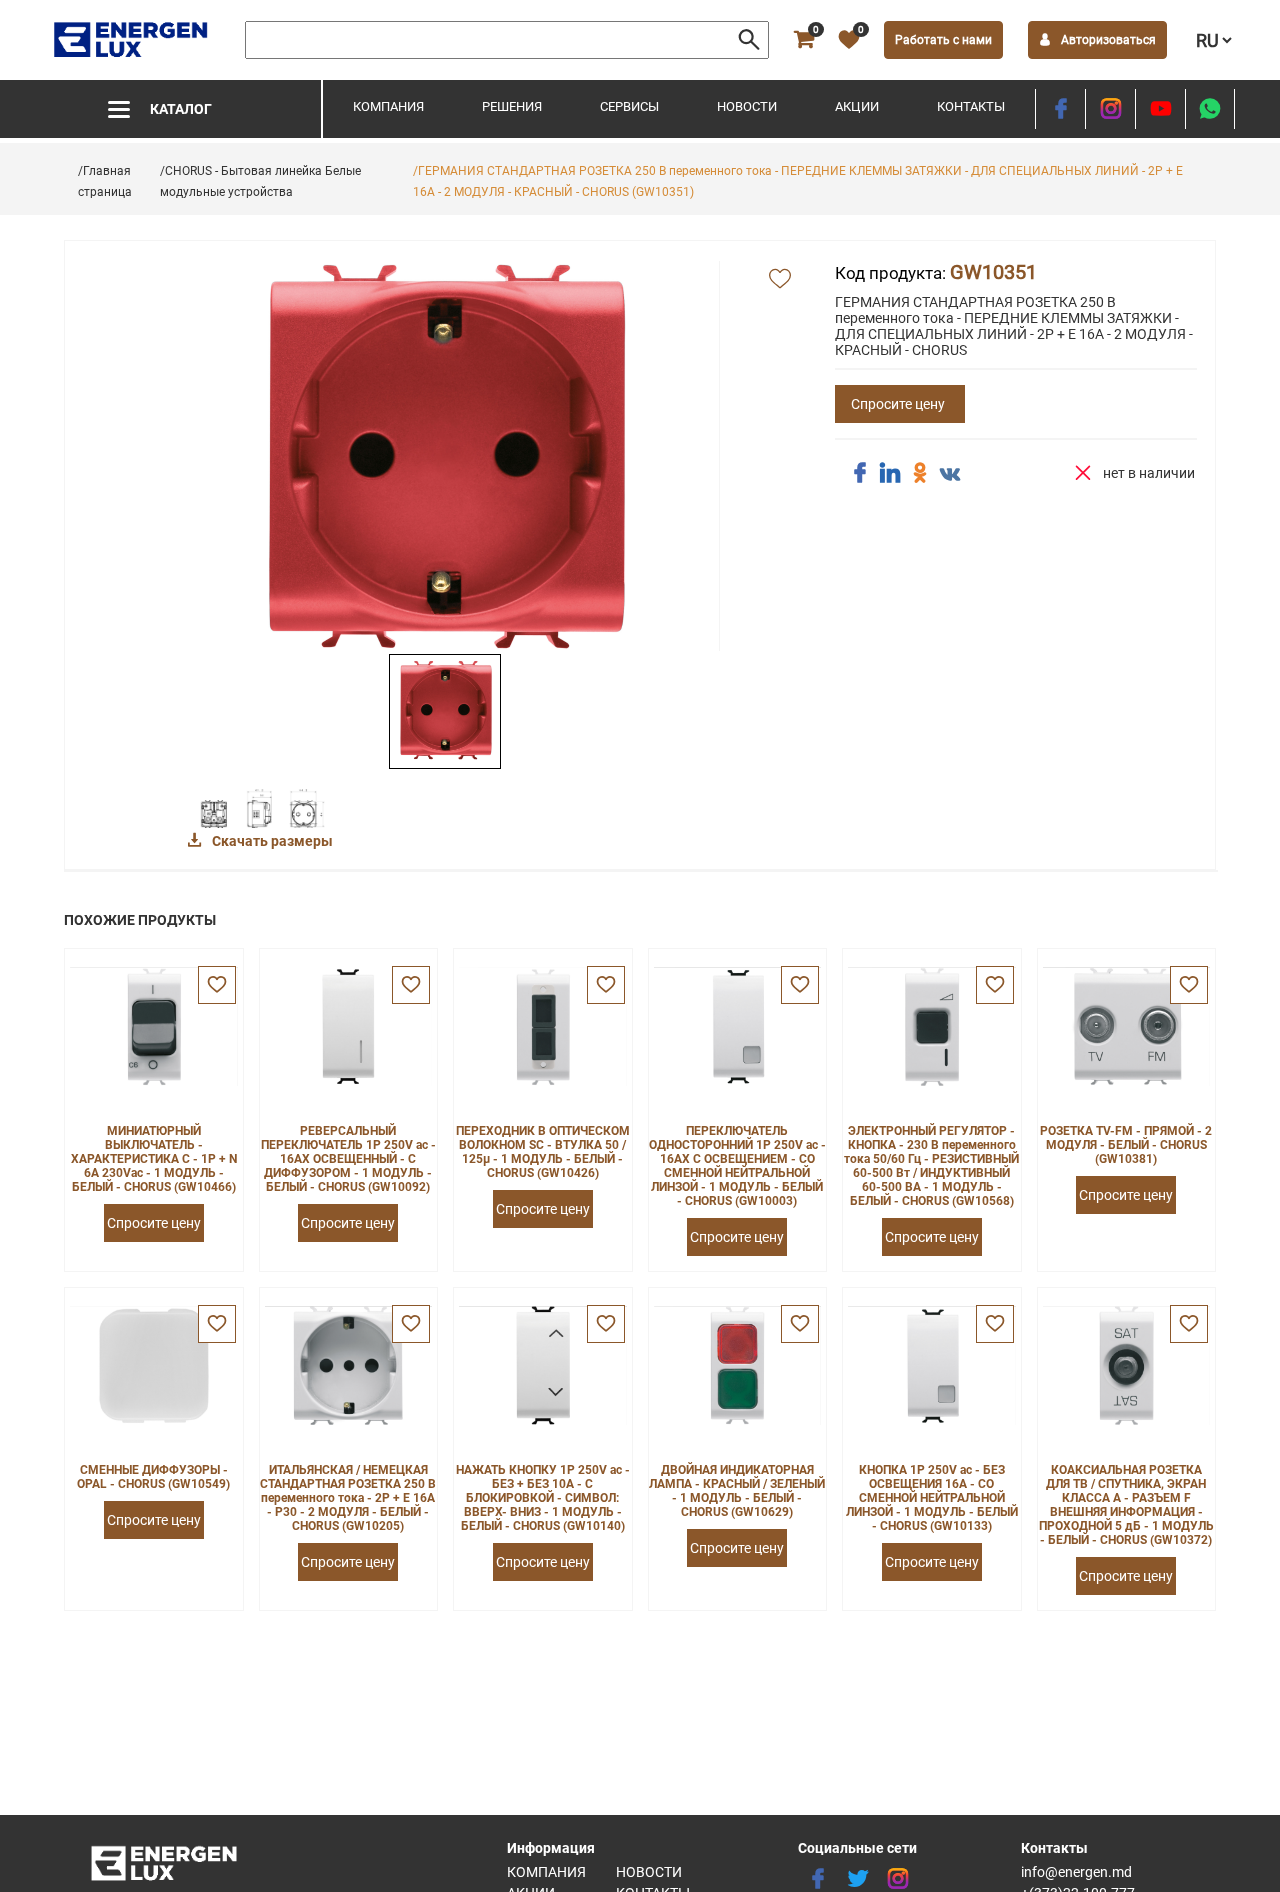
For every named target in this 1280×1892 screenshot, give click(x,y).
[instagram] (1110, 109)
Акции (857, 106)
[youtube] (1160, 109)
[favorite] (217, 985)
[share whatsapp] (1210, 109)
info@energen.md (1076, 1872)
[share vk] (950, 475)
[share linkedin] (890, 473)
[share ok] (920, 473)
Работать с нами (943, 40)
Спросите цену (898, 404)
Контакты (971, 106)
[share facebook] (860, 473)
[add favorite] (780, 280)
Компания (388, 106)
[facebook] (1060, 109)
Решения (512, 106)
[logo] (132, 40)
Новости (747, 106)
